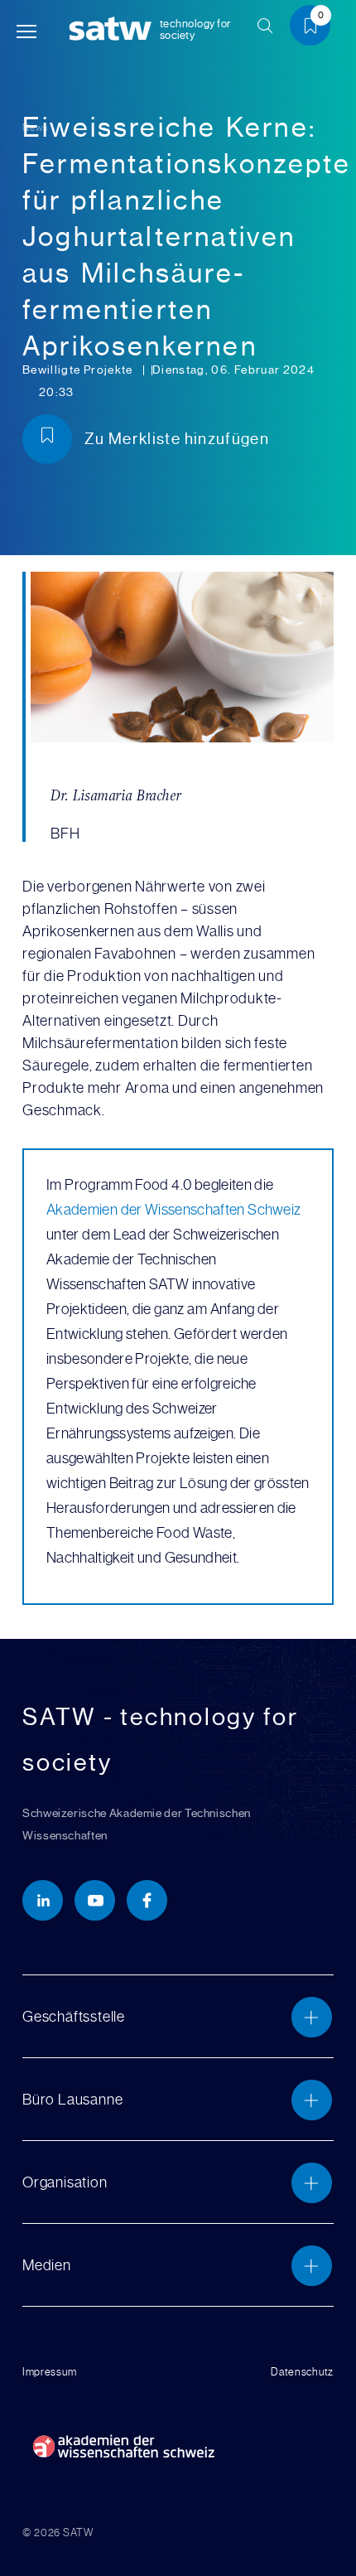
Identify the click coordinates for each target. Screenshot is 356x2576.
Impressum (49, 2372)
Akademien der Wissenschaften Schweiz (173, 1209)
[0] (316, 29)
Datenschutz (302, 2372)
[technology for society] (113, 29)
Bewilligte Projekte (79, 370)
